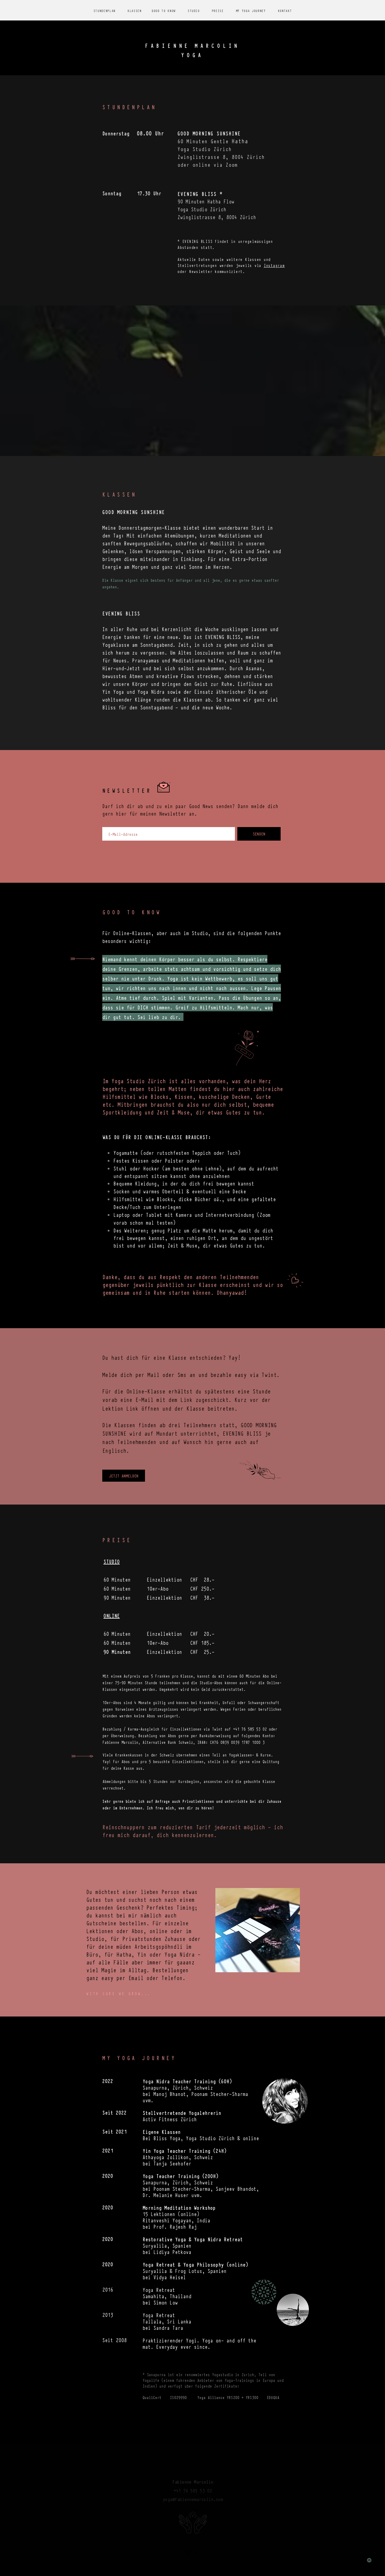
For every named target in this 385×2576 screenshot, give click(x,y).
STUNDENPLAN (105, 11)
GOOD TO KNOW (164, 11)
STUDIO (194, 11)
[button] (252, 1930)
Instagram (274, 265)
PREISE (218, 11)
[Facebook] (196, 2553)
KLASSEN (135, 11)
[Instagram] (188, 2553)
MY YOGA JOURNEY (251, 11)
